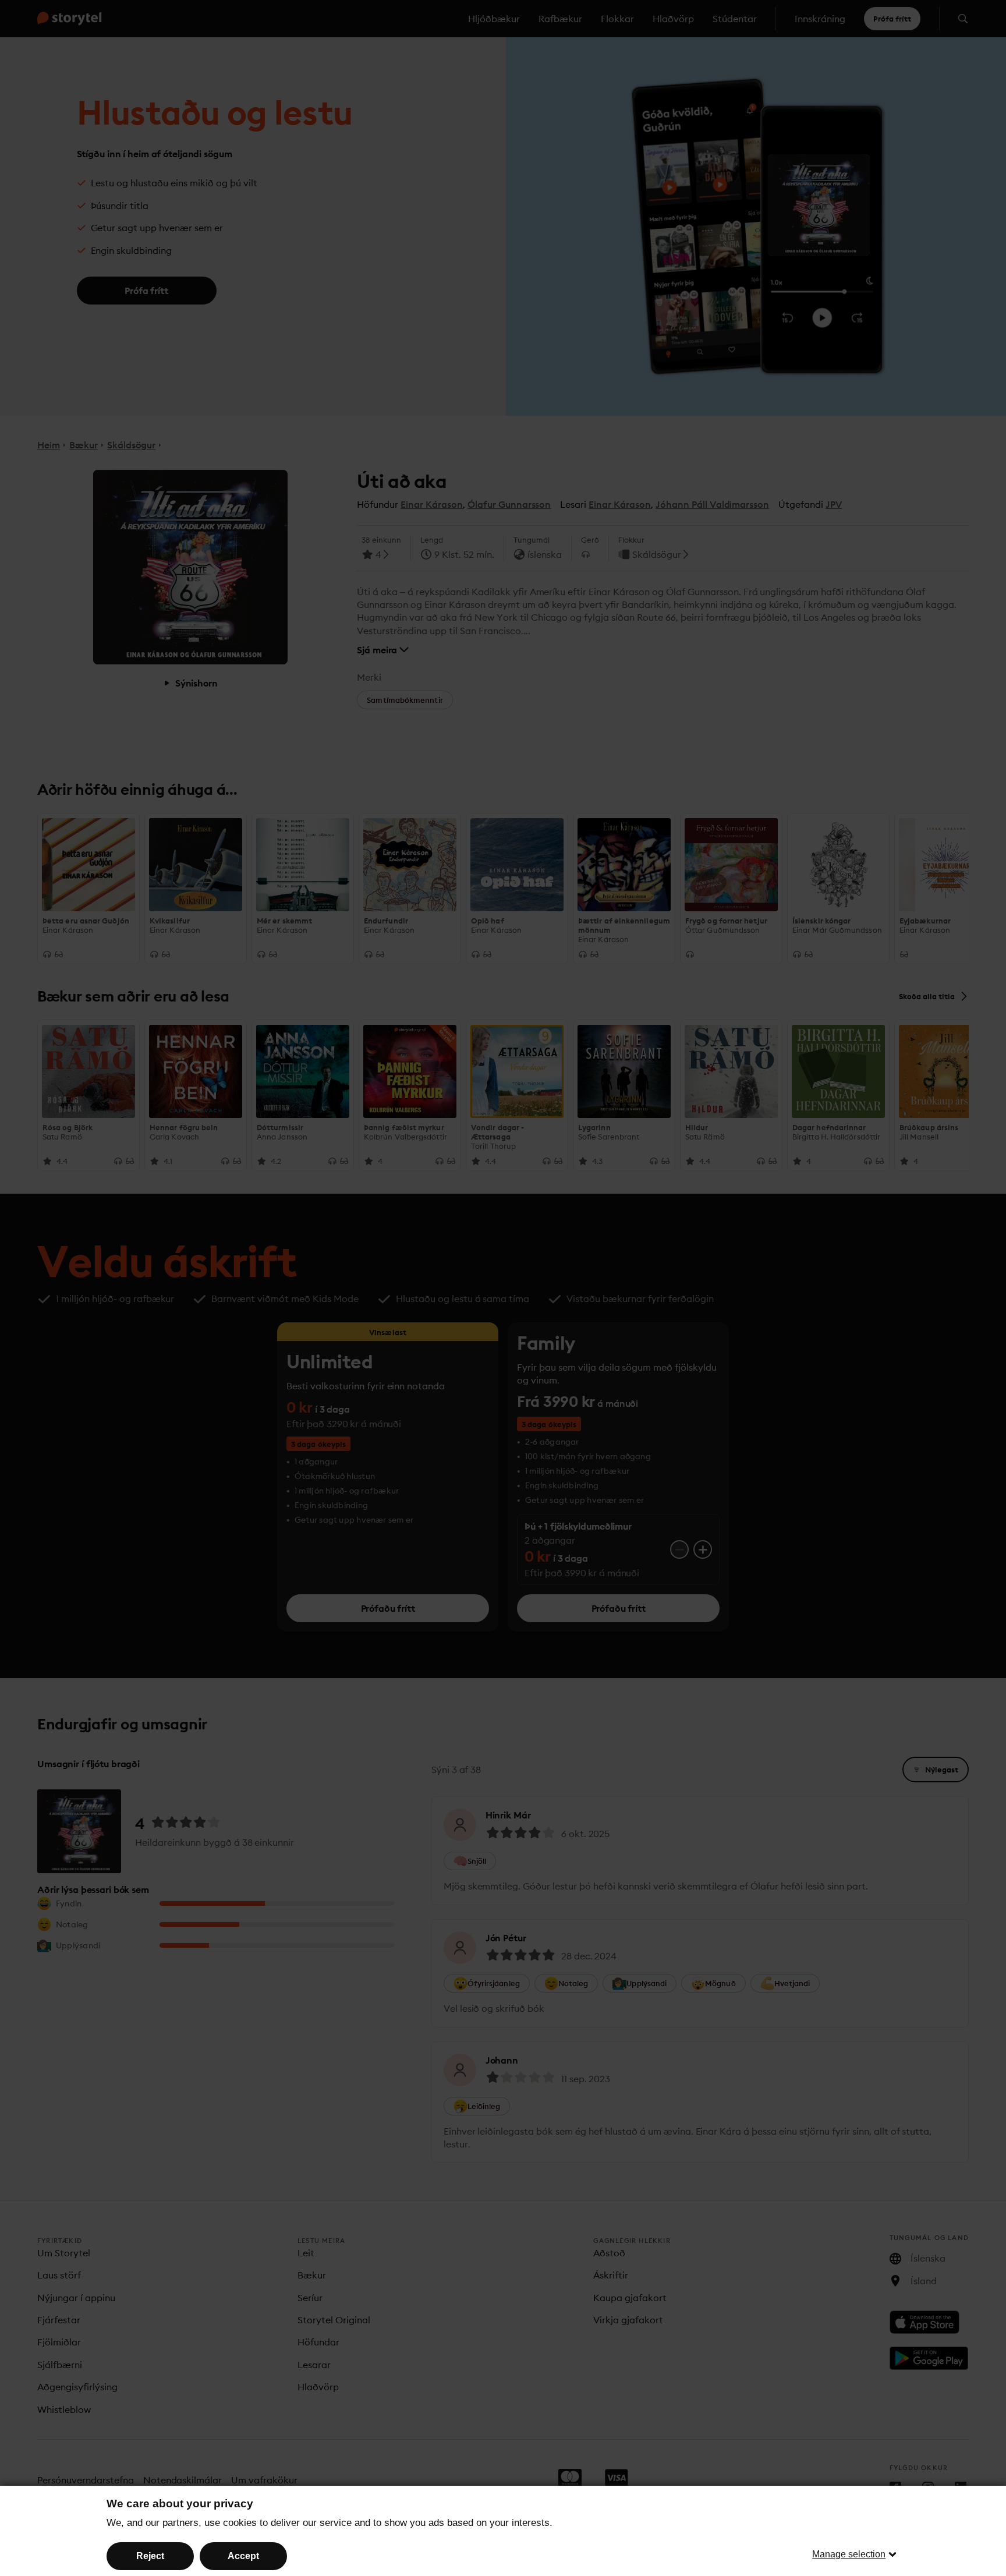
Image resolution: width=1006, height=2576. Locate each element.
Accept (243, 2556)
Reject (150, 2556)
